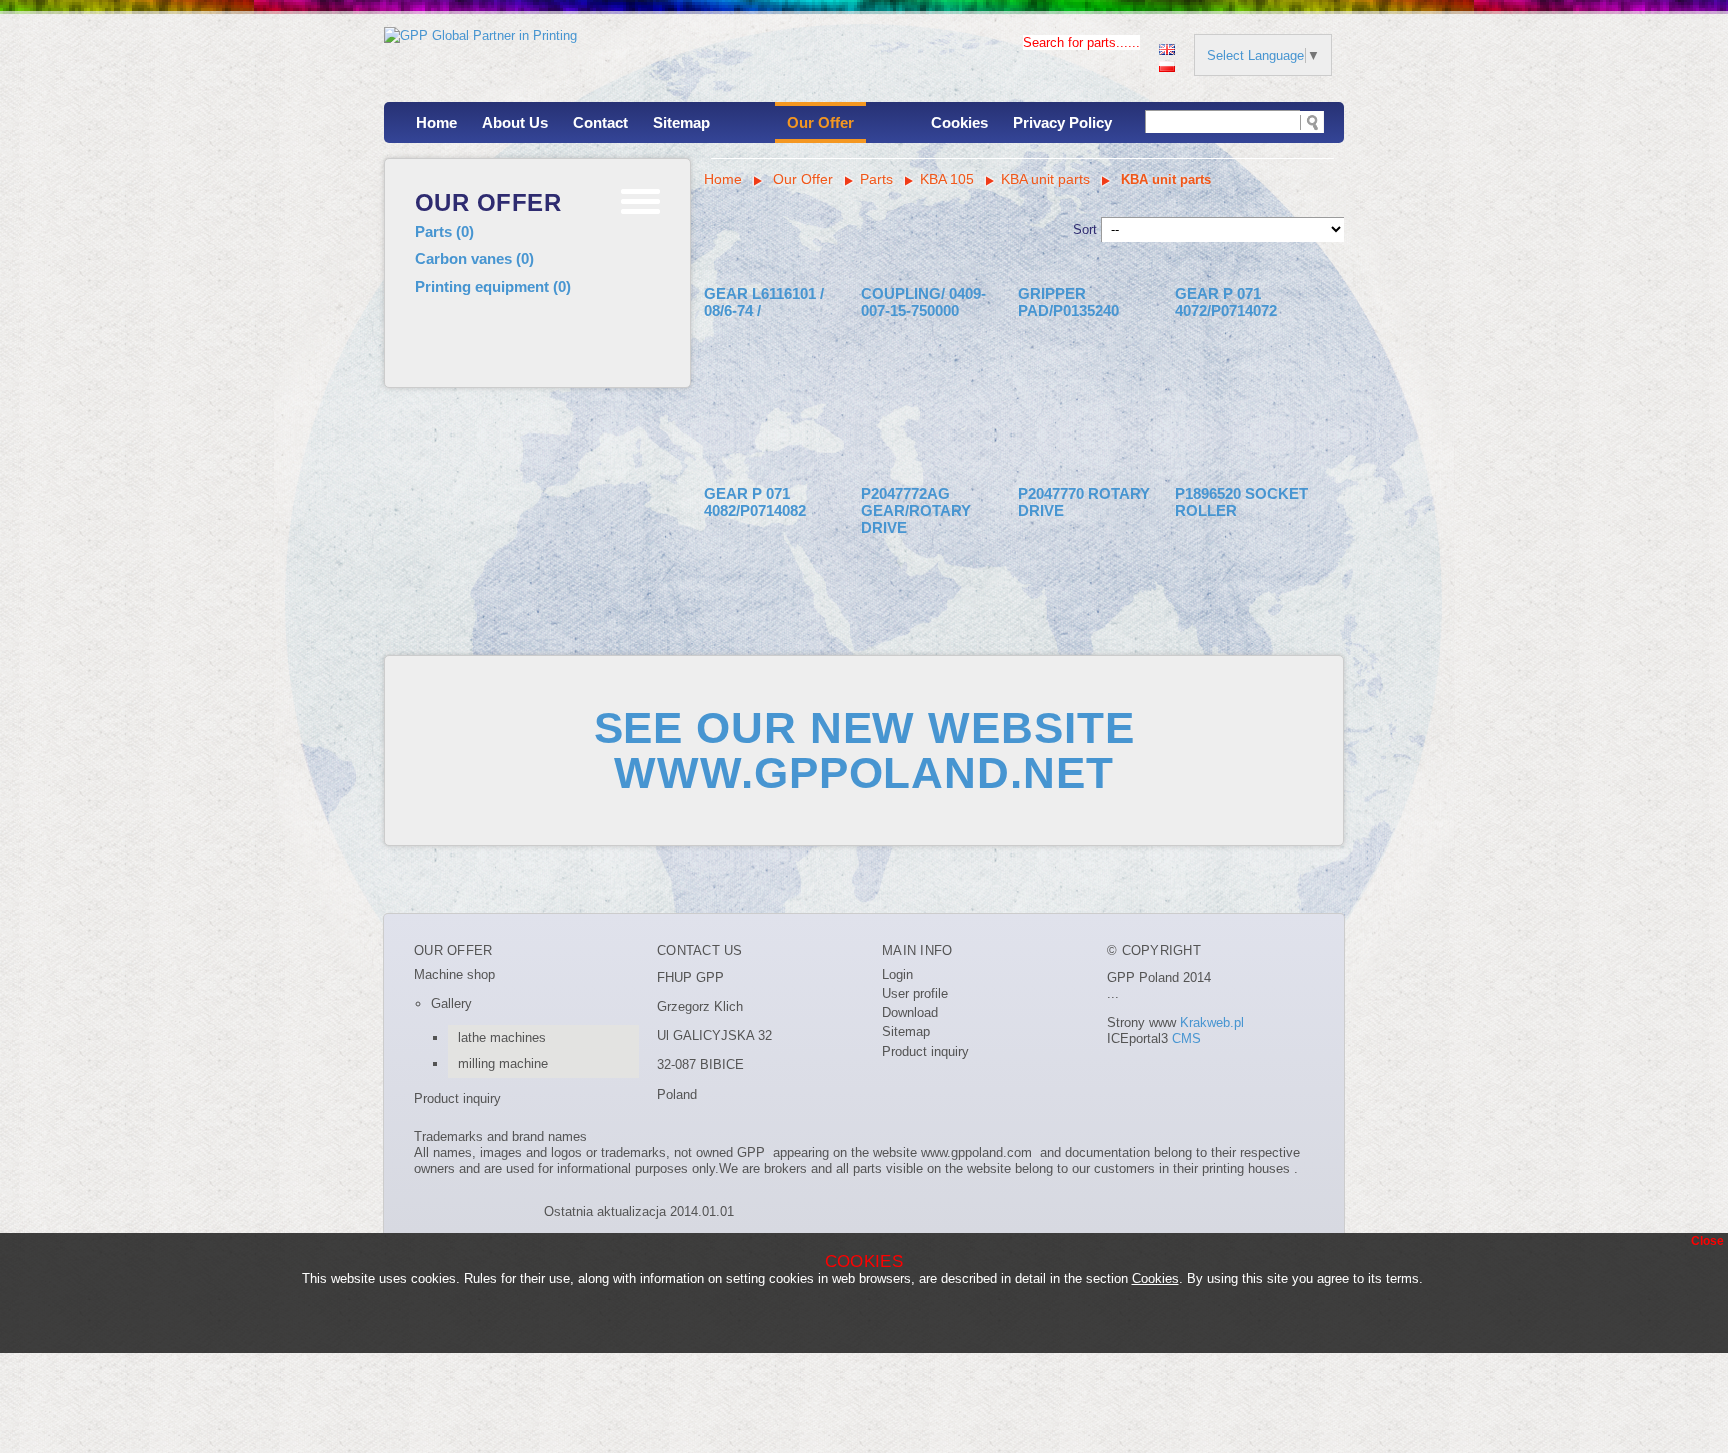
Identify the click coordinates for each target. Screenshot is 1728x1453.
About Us (515, 122)
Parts (444, 231)
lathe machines (502, 1037)
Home (436, 122)
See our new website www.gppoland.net (864, 750)
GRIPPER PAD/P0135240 (1068, 302)
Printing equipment (493, 286)
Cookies (959, 122)
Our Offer (820, 122)
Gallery (451, 1003)
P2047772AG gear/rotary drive (916, 511)
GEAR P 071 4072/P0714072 (1226, 302)
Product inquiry (457, 1098)
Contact (600, 122)
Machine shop (454, 974)
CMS (1186, 1038)
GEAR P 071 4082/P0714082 (755, 502)
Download (910, 1012)
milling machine (503, 1063)
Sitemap (681, 122)
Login (897, 974)
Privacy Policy (1062, 122)
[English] (1167, 47)
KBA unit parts (1045, 179)
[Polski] (1167, 64)
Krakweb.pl (1212, 1022)
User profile (915, 993)
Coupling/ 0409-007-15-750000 (923, 302)
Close (1707, 1241)
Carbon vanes (474, 258)
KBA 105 (947, 179)
